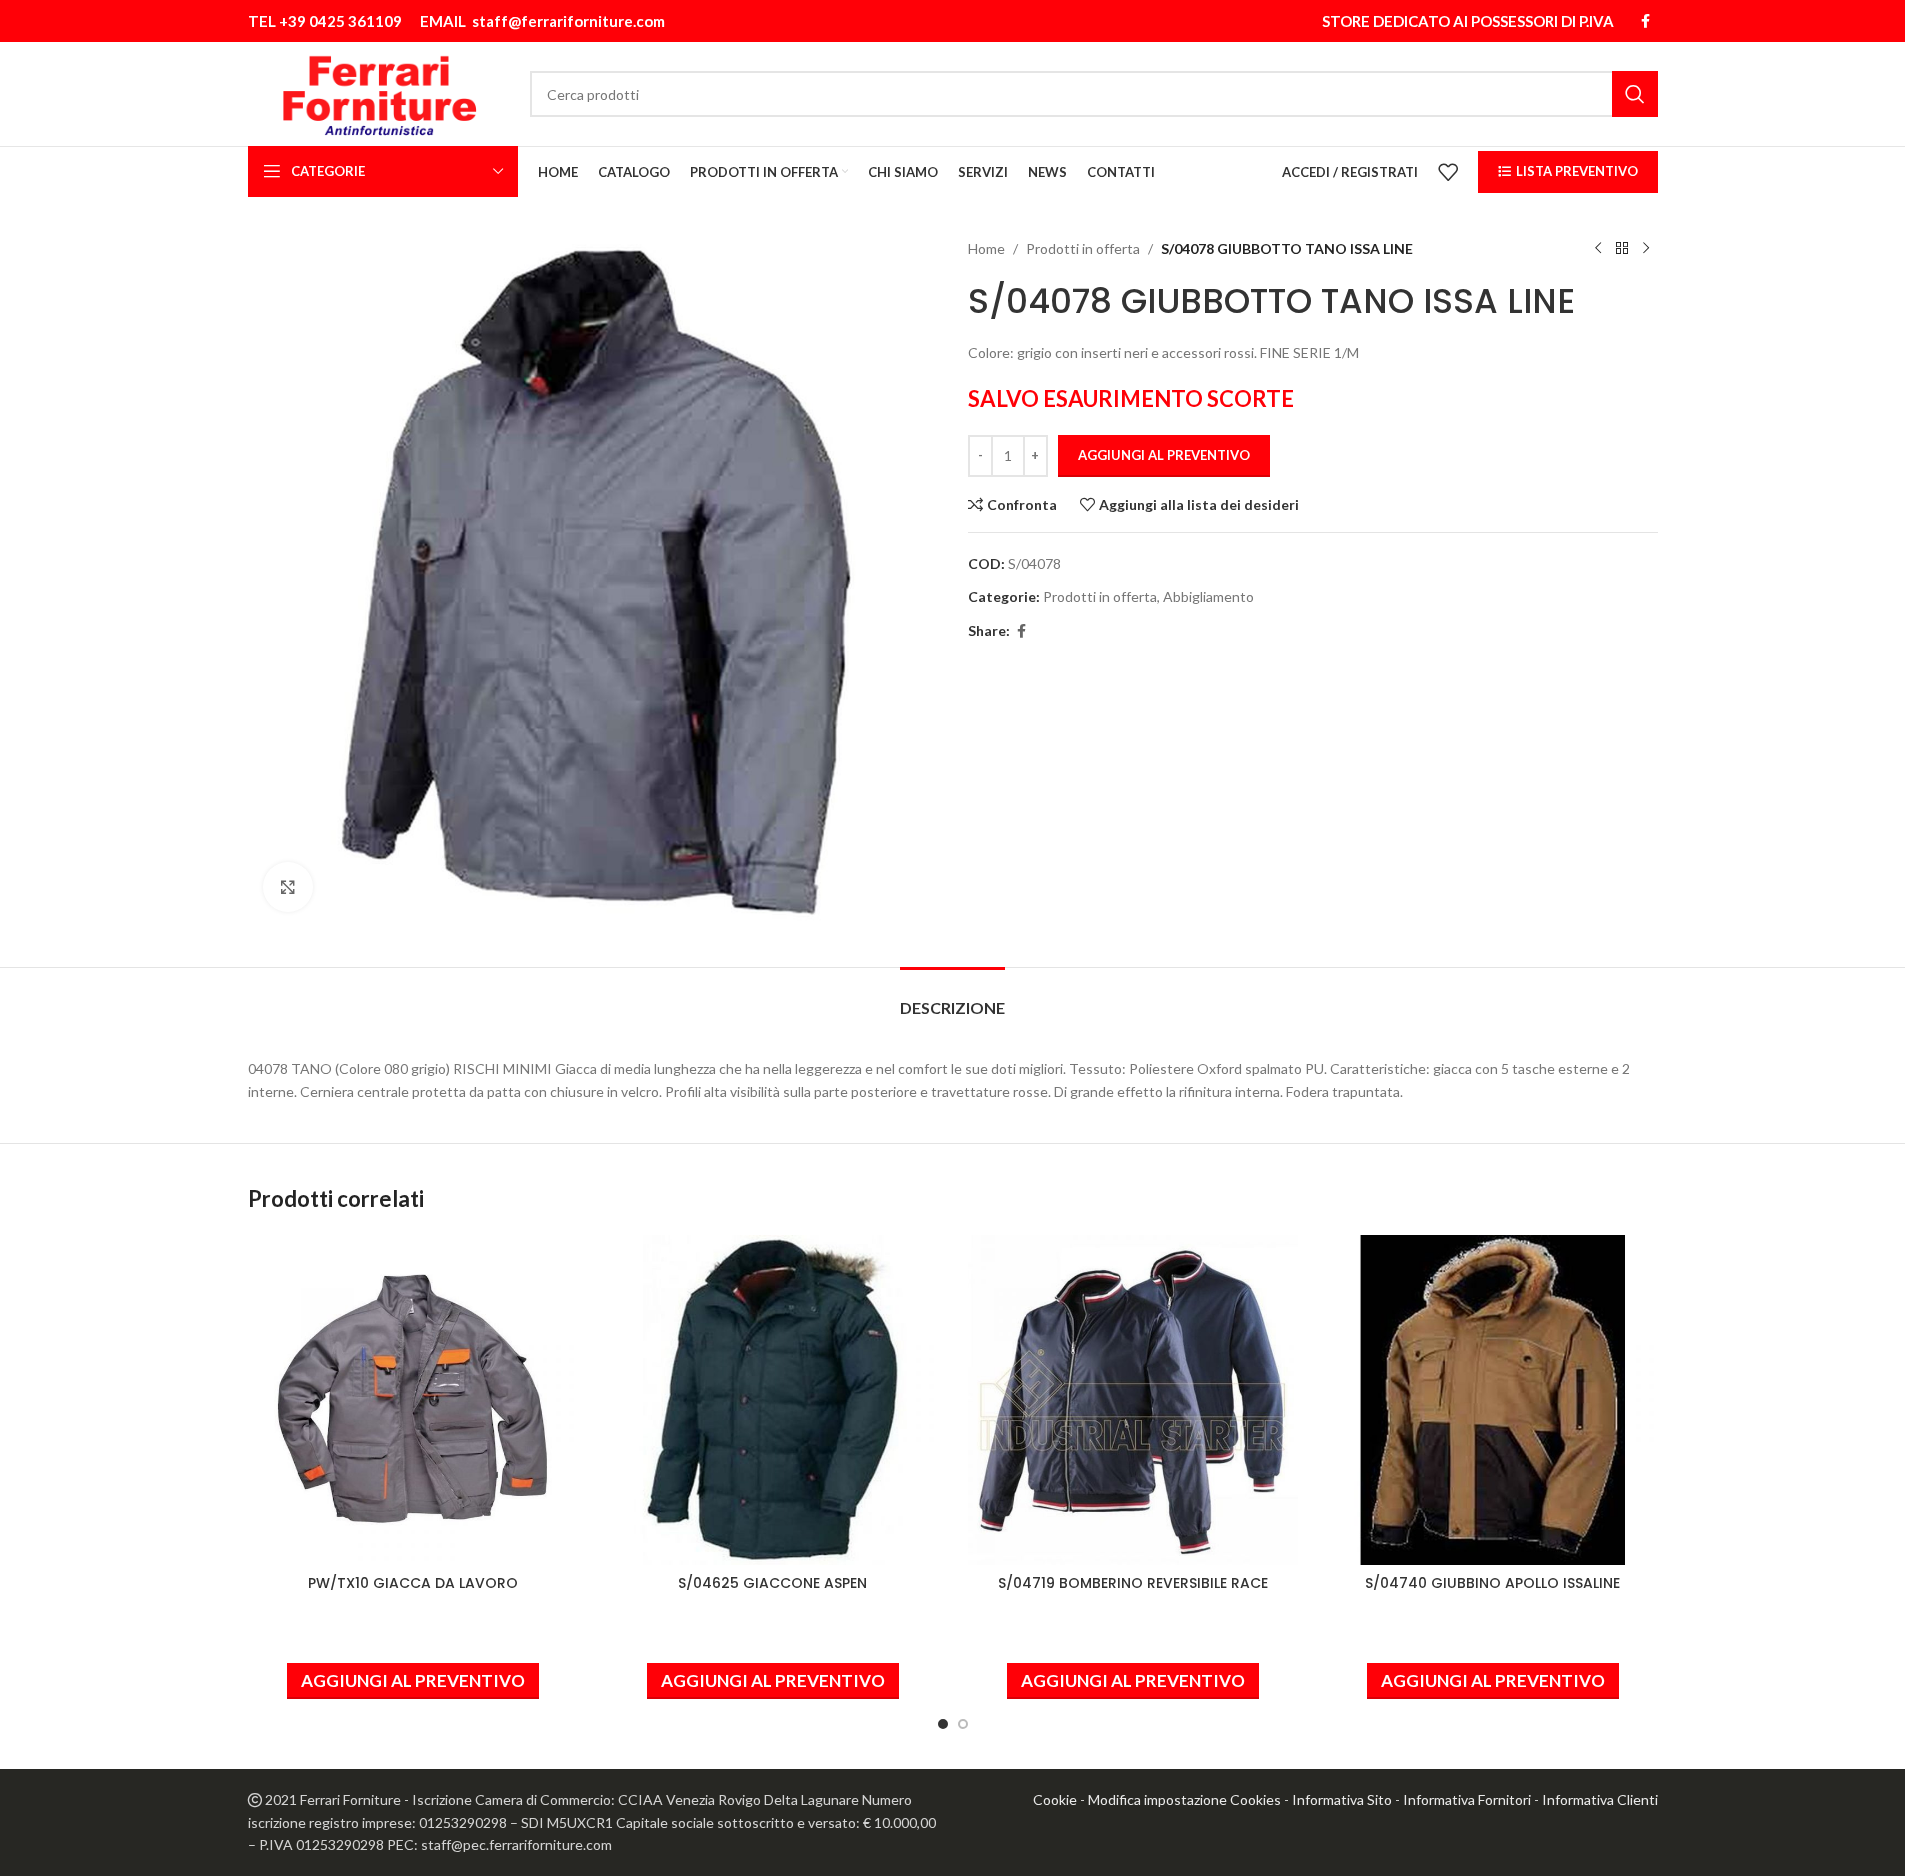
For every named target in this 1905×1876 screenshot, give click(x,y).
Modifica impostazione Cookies (1184, 1799)
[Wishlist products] (1448, 172)
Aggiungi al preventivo (1164, 455)
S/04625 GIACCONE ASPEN (772, 1583)
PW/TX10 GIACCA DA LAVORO (413, 1583)
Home (986, 248)
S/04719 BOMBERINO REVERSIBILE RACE (1133, 1583)
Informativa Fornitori (1467, 1799)
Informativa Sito (1342, 1799)
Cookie (1055, 1799)
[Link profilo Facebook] (1646, 21)
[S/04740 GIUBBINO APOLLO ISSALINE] (1493, 1400)
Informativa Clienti (1600, 1799)
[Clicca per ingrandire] (288, 887)
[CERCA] (1635, 94)
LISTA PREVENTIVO (1577, 171)
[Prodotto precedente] (1598, 249)
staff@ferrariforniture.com (568, 21)
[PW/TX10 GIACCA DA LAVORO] (413, 1400)
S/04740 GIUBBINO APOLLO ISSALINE (1492, 1583)
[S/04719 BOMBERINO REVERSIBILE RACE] (1133, 1400)
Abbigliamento (1208, 596)
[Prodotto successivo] (1646, 249)
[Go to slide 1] (943, 1724)
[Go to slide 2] (963, 1724)
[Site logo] (379, 92)
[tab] (952, 997)
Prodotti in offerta (1083, 248)
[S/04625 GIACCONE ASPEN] (773, 1400)
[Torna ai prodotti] (1622, 249)
